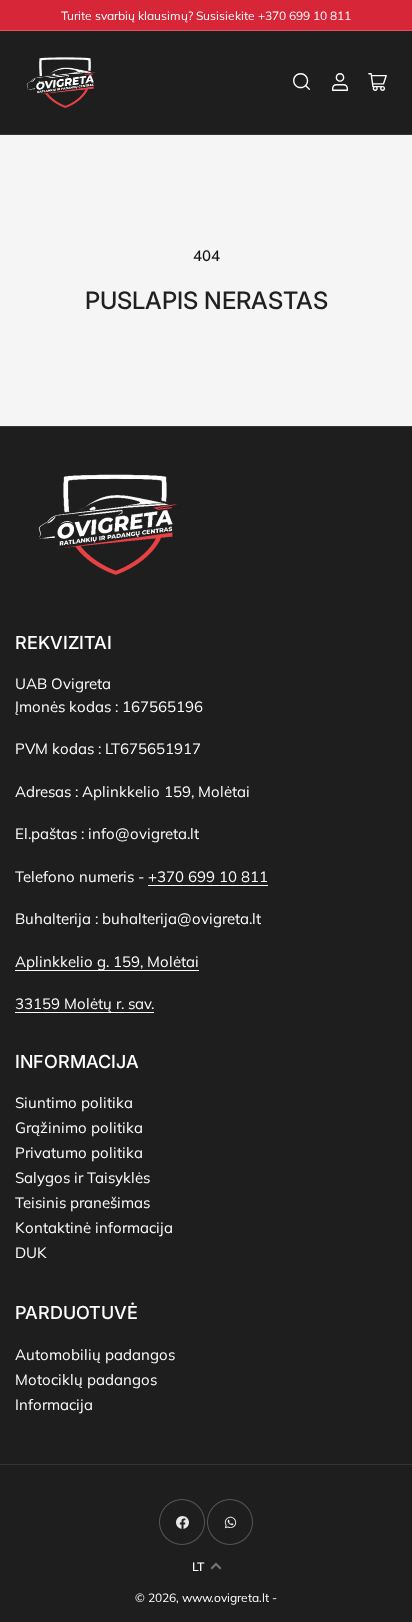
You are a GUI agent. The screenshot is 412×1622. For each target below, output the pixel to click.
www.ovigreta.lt (225, 1597)
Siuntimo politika (74, 1102)
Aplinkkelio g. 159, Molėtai (107, 961)
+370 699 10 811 (208, 876)
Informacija (54, 1404)
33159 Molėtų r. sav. (84, 1003)
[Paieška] (302, 82)
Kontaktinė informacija (94, 1227)
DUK (31, 1252)
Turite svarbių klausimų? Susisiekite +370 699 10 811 (206, 15)
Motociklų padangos (86, 1379)
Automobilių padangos (95, 1354)
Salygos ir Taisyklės (82, 1177)
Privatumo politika (79, 1152)
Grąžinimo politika (79, 1127)
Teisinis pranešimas (82, 1202)
